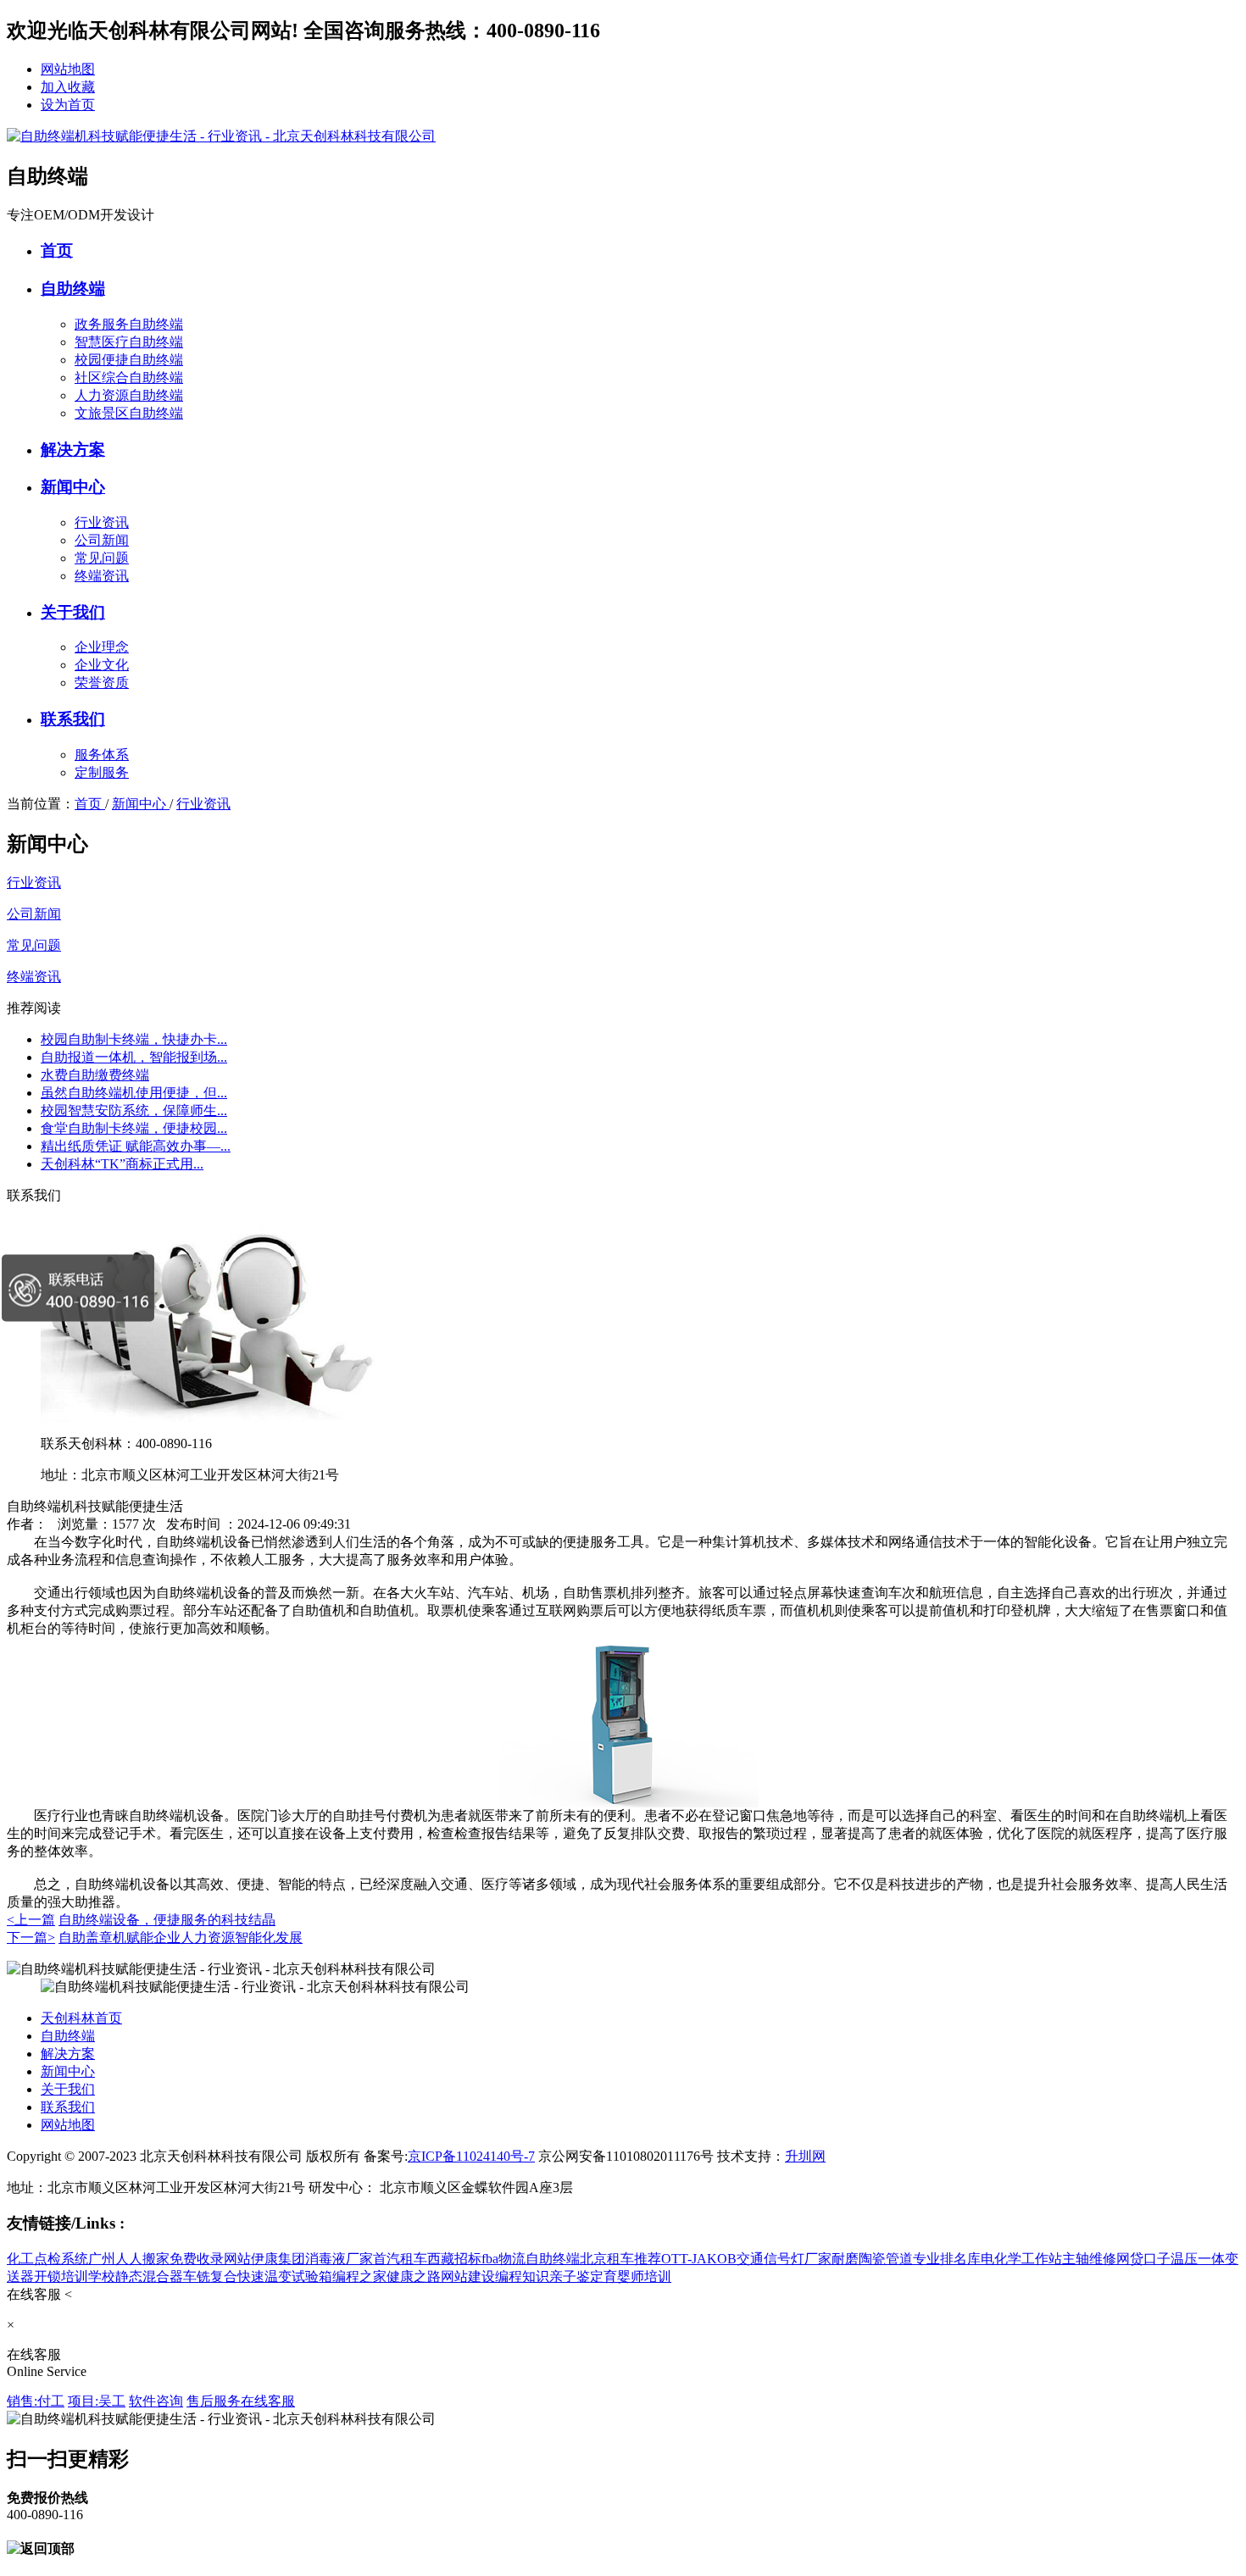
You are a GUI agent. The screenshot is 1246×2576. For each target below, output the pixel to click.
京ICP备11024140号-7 (471, 2156)
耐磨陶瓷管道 (872, 2259)
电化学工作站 (1021, 2259)
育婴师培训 (637, 2276)
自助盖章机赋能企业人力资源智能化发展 (181, 1938)
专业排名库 (947, 2259)
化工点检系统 (47, 2259)
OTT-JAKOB (699, 2259)
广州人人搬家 (129, 2259)
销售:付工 (36, 2401)
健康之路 (414, 2276)
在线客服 (268, 2401)
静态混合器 (149, 2276)
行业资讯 (102, 522)
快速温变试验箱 (285, 2276)
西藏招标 (454, 2259)
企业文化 (102, 665)
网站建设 (468, 2276)
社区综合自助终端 (129, 378)
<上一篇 (31, 1920)
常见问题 (102, 558)
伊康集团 (278, 2259)
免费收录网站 (210, 2259)
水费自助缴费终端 (95, 1075)
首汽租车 (400, 2259)
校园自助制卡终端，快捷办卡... (134, 1039)
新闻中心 (73, 487)
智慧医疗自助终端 (129, 342)
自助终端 (73, 289)
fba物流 (503, 2259)
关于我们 (73, 612)
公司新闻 (102, 540)
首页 (57, 250)
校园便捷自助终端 (129, 360)
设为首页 (68, 105)
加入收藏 (68, 87)
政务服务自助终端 (129, 324)
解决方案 (73, 450)
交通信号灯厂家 (784, 2259)
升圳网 (805, 2156)
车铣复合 (210, 2276)
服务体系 (102, 755)
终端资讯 (102, 576)
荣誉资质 (102, 683)
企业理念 (102, 647)
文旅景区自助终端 (129, 413)
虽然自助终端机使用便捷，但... (134, 1093)
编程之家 (359, 2276)
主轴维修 (1089, 2259)
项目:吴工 (97, 2401)
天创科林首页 (81, 2018)
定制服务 (102, 772)
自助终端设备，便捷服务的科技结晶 (167, 1920)
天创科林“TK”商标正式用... (122, 1164)
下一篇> (31, 1938)
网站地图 (68, 69)
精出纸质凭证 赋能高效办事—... (136, 1146)
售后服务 (214, 2401)
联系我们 (73, 719)
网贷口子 (1143, 2259)
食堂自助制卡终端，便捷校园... (134, 1128)
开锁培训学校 (75, 2276)
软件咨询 (156, 2401)
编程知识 (522, 2276)
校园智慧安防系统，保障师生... (134, 1110)
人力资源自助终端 (129, 395)
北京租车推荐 (620, 2259)
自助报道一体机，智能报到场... (134, 1057)
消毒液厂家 (339, 2259)
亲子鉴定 (576, 2276)
